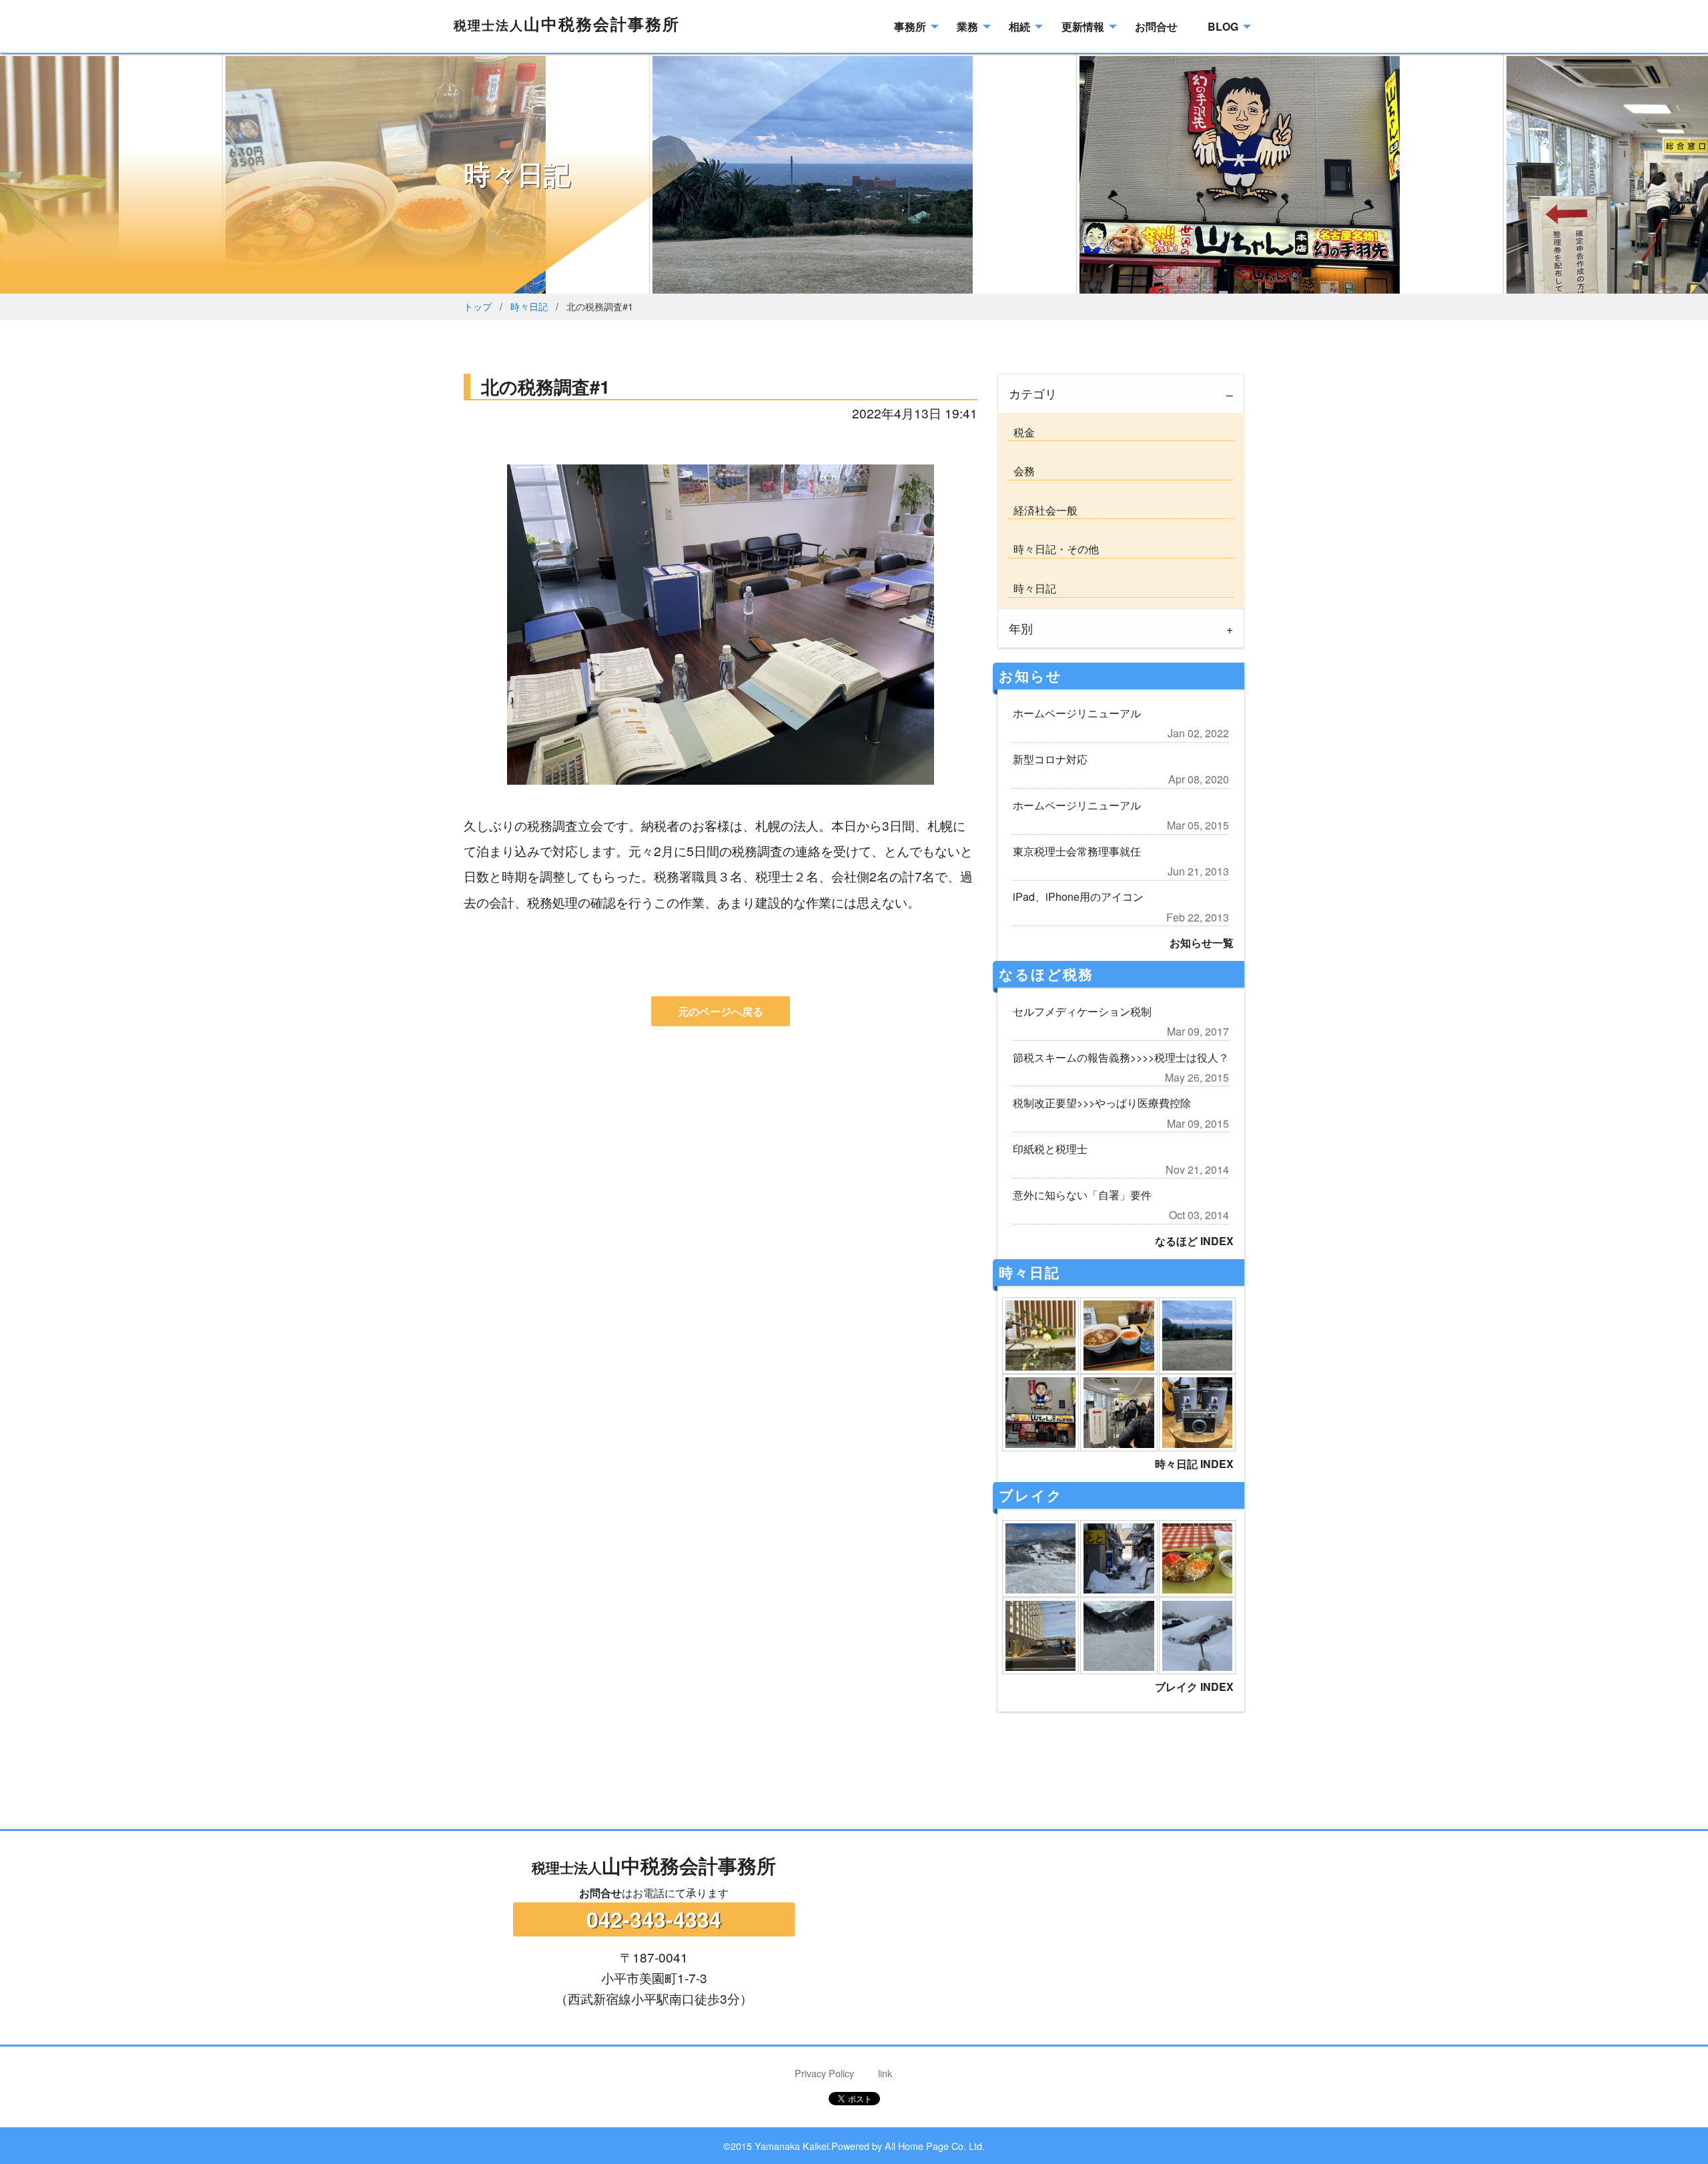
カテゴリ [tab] (1033, 393)
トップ (478, 306)
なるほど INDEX (1194, 1241)
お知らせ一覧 (1202, 943)
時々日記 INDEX (1194, 1464)
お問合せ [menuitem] (1156, 26)
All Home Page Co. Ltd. (935, 2146)
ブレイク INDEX (1194, 1687)
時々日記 (529, 306)
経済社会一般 (1043, 510)
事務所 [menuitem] (910, 26)
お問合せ (600, 1893)
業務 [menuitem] (967, 26)
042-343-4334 (654, 1919)
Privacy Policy (824, 2073)
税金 (1021, 432)
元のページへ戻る (721, 1011)
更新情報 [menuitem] (1083, 26)
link (885, 2073)
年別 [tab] (1021, 628)
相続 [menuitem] (1019, 26)
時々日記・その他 (1053, 549)
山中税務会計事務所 (567, 23)
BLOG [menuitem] (1223, 26)
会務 (1021, 471)
